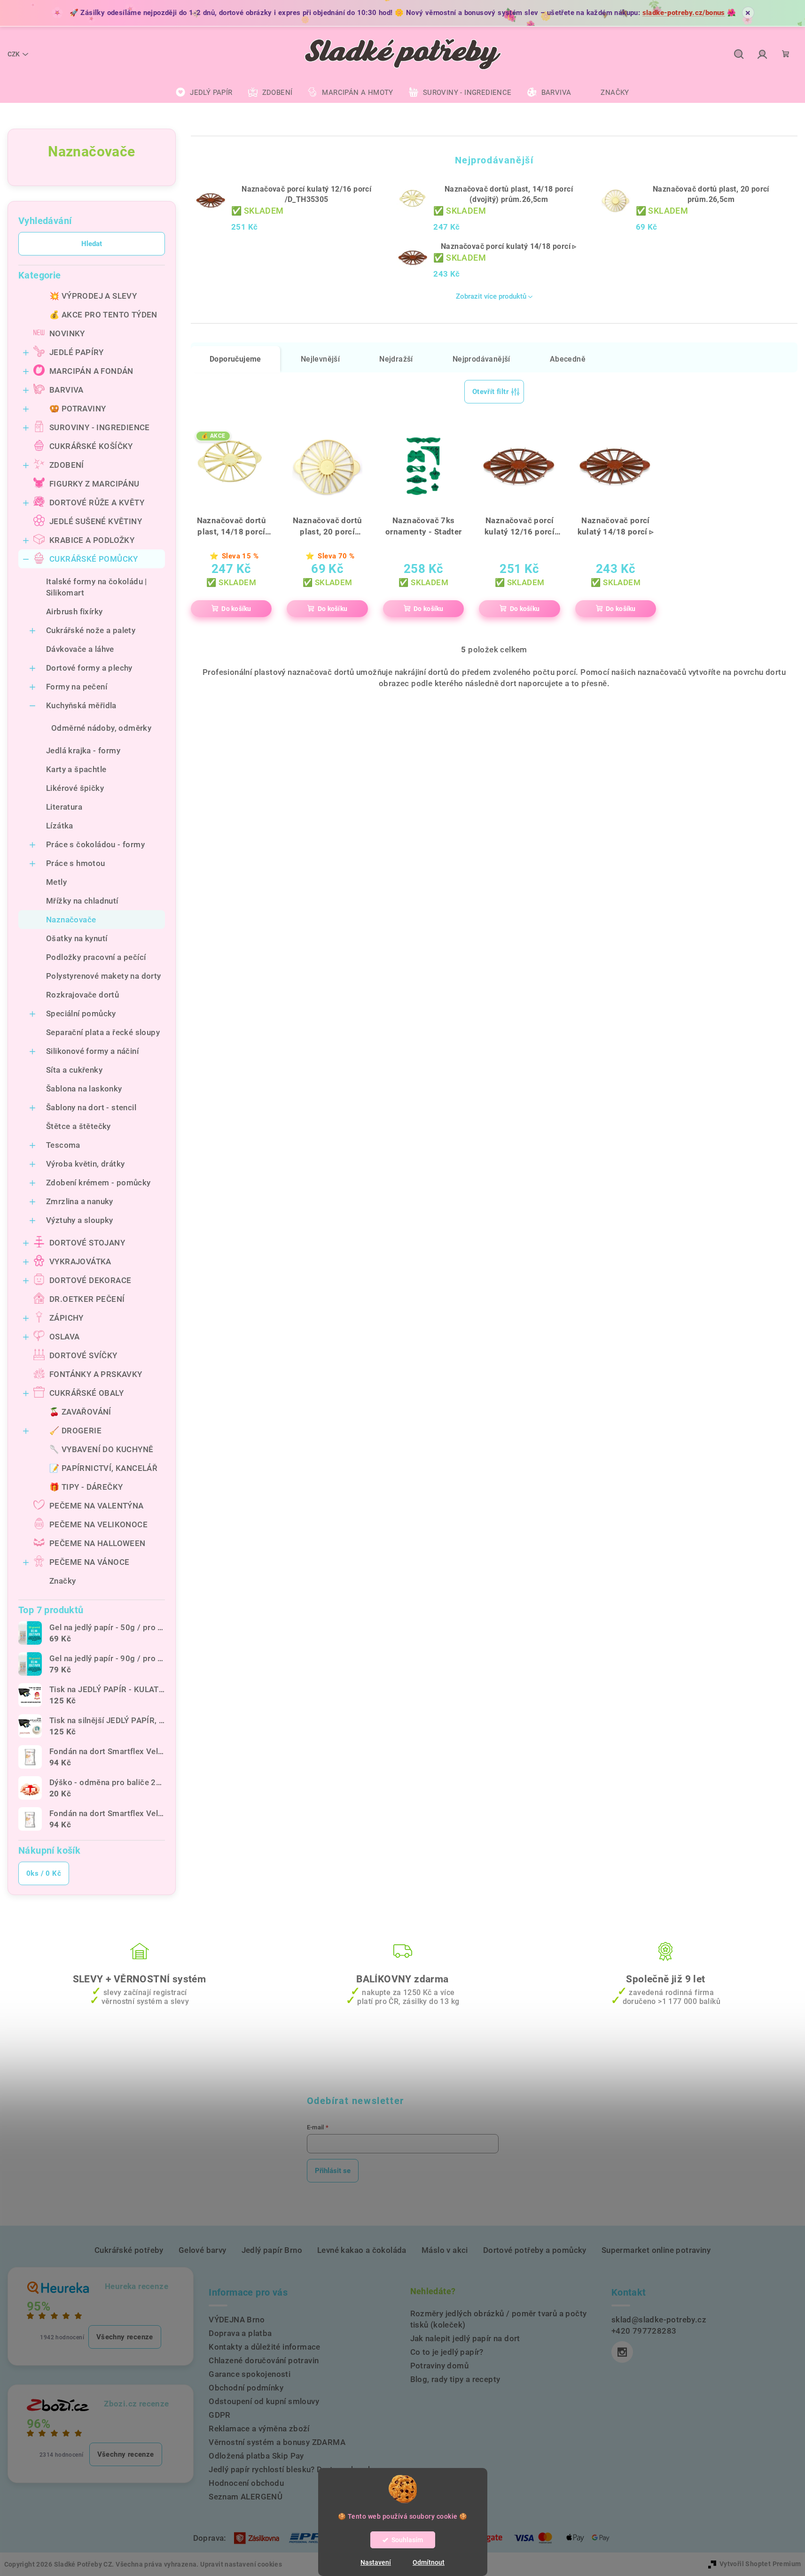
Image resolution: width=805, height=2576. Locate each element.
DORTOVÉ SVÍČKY (83, 1355)
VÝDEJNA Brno (237, 2320)
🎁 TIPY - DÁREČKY (86, 1487)
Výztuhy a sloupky (80, 1220)
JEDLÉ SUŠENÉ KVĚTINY (96, 521)
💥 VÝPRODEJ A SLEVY (93, 296)
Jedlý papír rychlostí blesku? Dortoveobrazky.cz (298, 2469)
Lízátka (60, 826)
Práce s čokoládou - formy (95, 844)
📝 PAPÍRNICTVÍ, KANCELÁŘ (103, 1468)
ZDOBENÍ (67, 465)
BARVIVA (66, 390)
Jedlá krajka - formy (83, 750)
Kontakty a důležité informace (265, 2347)
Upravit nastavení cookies (241, 2564)
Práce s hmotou (76, 863)
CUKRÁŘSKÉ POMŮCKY (94, 559)
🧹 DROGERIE (75, 1431)
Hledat (92, 244)
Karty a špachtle (76, 769)
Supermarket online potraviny (656, 2250)
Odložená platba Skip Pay (256, 2456)
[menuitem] (204, 93)
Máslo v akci (445, 2250)
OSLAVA (64, 1337)
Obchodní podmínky (246, 2388)
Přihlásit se (333, 2171)
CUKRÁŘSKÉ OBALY (86, 1393)
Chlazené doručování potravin (264, 2360)
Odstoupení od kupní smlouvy (264, 2401)
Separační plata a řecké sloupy (103, 1032)
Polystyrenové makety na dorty (104, 976)
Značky (63, 1581)
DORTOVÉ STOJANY (87, 1243)
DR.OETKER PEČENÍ (87, 1299)
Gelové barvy (203, 2250)
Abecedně (568, 359)
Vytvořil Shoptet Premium (760, 2564)
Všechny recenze (125, 2337)
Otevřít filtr (490, 392)
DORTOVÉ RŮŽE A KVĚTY (97, 503)
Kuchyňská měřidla (81, 705)
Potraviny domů (440, 2366)
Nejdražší (396, 359)
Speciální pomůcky (81, 1013)
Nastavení (376, 2562)
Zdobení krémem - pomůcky (98, 1183)
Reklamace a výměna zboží (259, 2429)
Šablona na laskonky (84, 1089)
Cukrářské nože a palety (91, 630)
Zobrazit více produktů (491, 296)
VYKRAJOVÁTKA (80, 1261)
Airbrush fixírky (74, 611)
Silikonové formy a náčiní (92, 1051)
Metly (56, 882)
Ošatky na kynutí (77, 938)
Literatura (64, 807)
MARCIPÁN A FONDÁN (91, 371)
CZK (14, 54)
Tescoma (63, 1145)
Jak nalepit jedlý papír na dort (465, 2338)
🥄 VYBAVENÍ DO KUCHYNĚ (101, 1449)
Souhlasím (407, 2540)
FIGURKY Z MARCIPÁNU (94, 484)
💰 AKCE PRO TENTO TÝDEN (103, 315)
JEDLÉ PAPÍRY (77, 352)
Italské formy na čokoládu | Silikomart (97, 587)
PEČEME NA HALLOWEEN (98, 1543)
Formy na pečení (77, 687)
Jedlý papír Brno (272, 2250)
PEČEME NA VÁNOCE (89, 1562)
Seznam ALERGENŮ (246, 2497)
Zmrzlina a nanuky (80, 1201)
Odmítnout (429, 2562)
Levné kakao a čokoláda (362, 2250)
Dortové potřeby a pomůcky (535, 2250)
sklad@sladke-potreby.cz (659, 2320)
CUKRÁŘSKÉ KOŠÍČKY (91, 446)
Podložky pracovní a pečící (96, 957)
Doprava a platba (240, 2333)
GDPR (220, 2415)
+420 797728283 (644, 2331)
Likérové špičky (75, 788)
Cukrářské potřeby (129, 2250)
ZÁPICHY (66, 1318)
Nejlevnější (320, 359)
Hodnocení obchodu (246, 2483)
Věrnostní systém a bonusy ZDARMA (277, 2442)
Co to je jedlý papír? (447, 2352)
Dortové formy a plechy (89, 668)
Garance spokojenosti (250, 2374)
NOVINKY (67, 333)
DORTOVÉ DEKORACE (90, 1280)
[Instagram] (622, 2352)
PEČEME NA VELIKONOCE (98, 1524)
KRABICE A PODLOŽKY (92, 540)
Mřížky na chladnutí (82, 901)
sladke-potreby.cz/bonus (684, 13)
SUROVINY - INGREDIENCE (100, 427)
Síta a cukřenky (74, 1070)
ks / (44, 1873)
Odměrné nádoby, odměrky (101, 728)
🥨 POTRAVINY (78, 409)
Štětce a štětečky (78, 1126)
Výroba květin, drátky (85, 1164)
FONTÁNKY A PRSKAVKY (96, 1374)
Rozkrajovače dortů (82, 995)
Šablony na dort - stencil (91, 1107)
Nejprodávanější (481, 359)
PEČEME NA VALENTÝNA (97, 1506)
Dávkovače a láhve (80, 649)
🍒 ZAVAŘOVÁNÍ (80, 1412)
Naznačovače (71, 920)
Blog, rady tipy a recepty (455, 2379)
